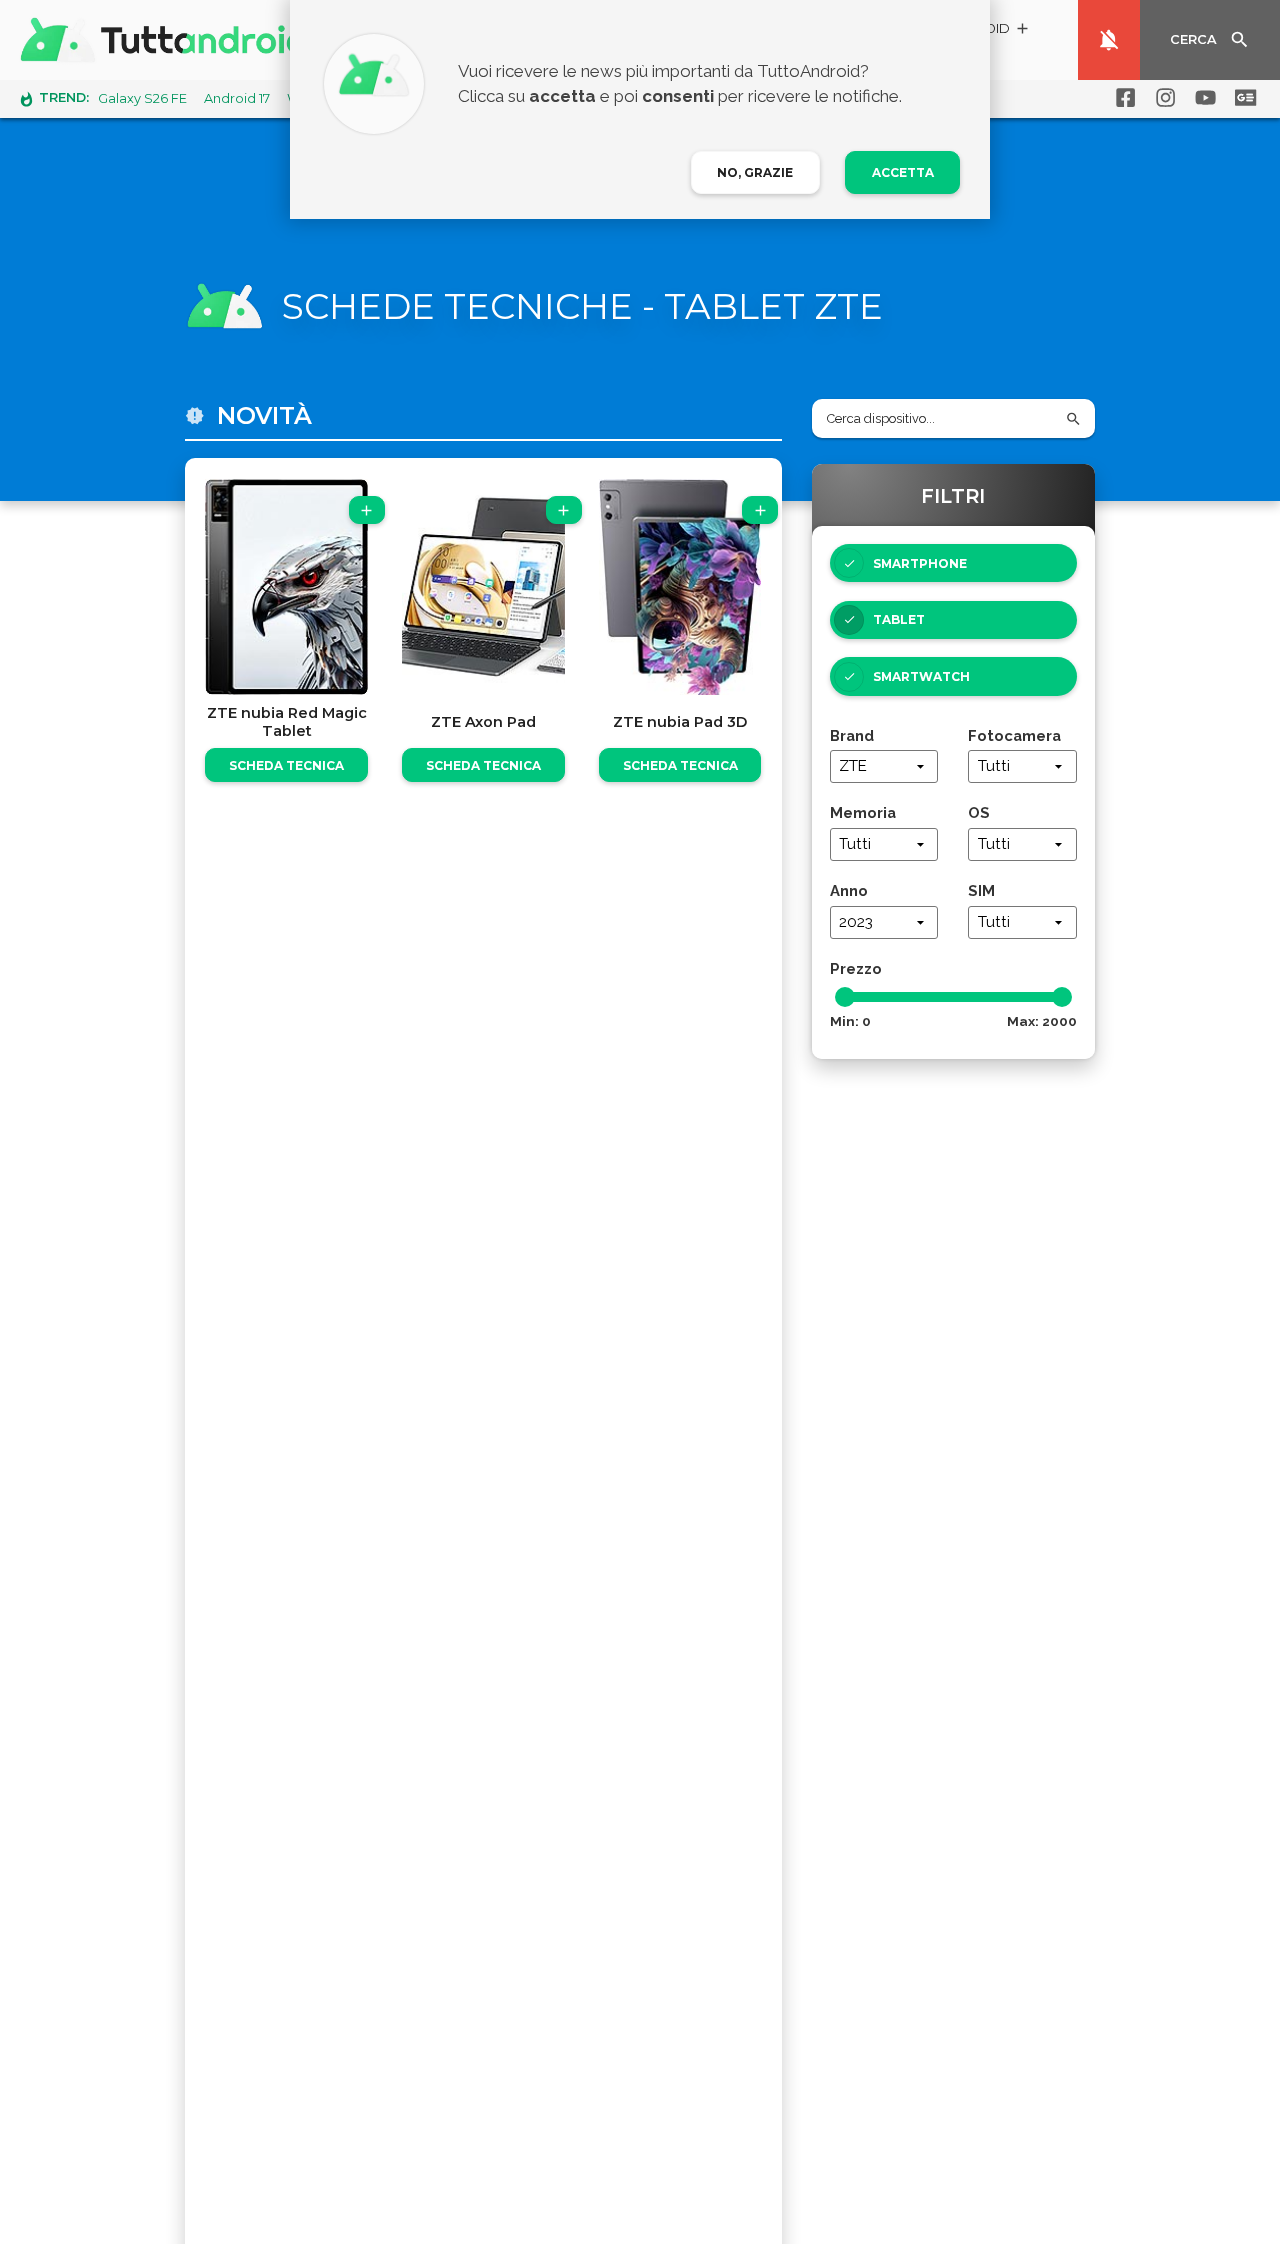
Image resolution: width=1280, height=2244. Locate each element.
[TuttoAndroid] (168, 40)
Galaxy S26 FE (142, 98)
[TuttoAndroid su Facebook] (1122, 98)
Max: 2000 (1042, 1021)
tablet (899, 619)
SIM (981, 890)
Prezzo (856, 968)
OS (979, 812)
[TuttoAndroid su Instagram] (1162, 98)
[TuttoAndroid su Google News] (1242, 98)
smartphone (920, 563)
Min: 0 (850, 1021)
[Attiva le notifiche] (1109, 40)
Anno (849, 890)
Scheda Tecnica (286, 765)
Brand (852, 735)
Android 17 (237, 98)
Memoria (863, 812)
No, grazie (755, 172)
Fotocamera (1014, 735)
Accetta (903, 172)
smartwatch (921, 676)
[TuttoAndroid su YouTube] (1202, 98)
